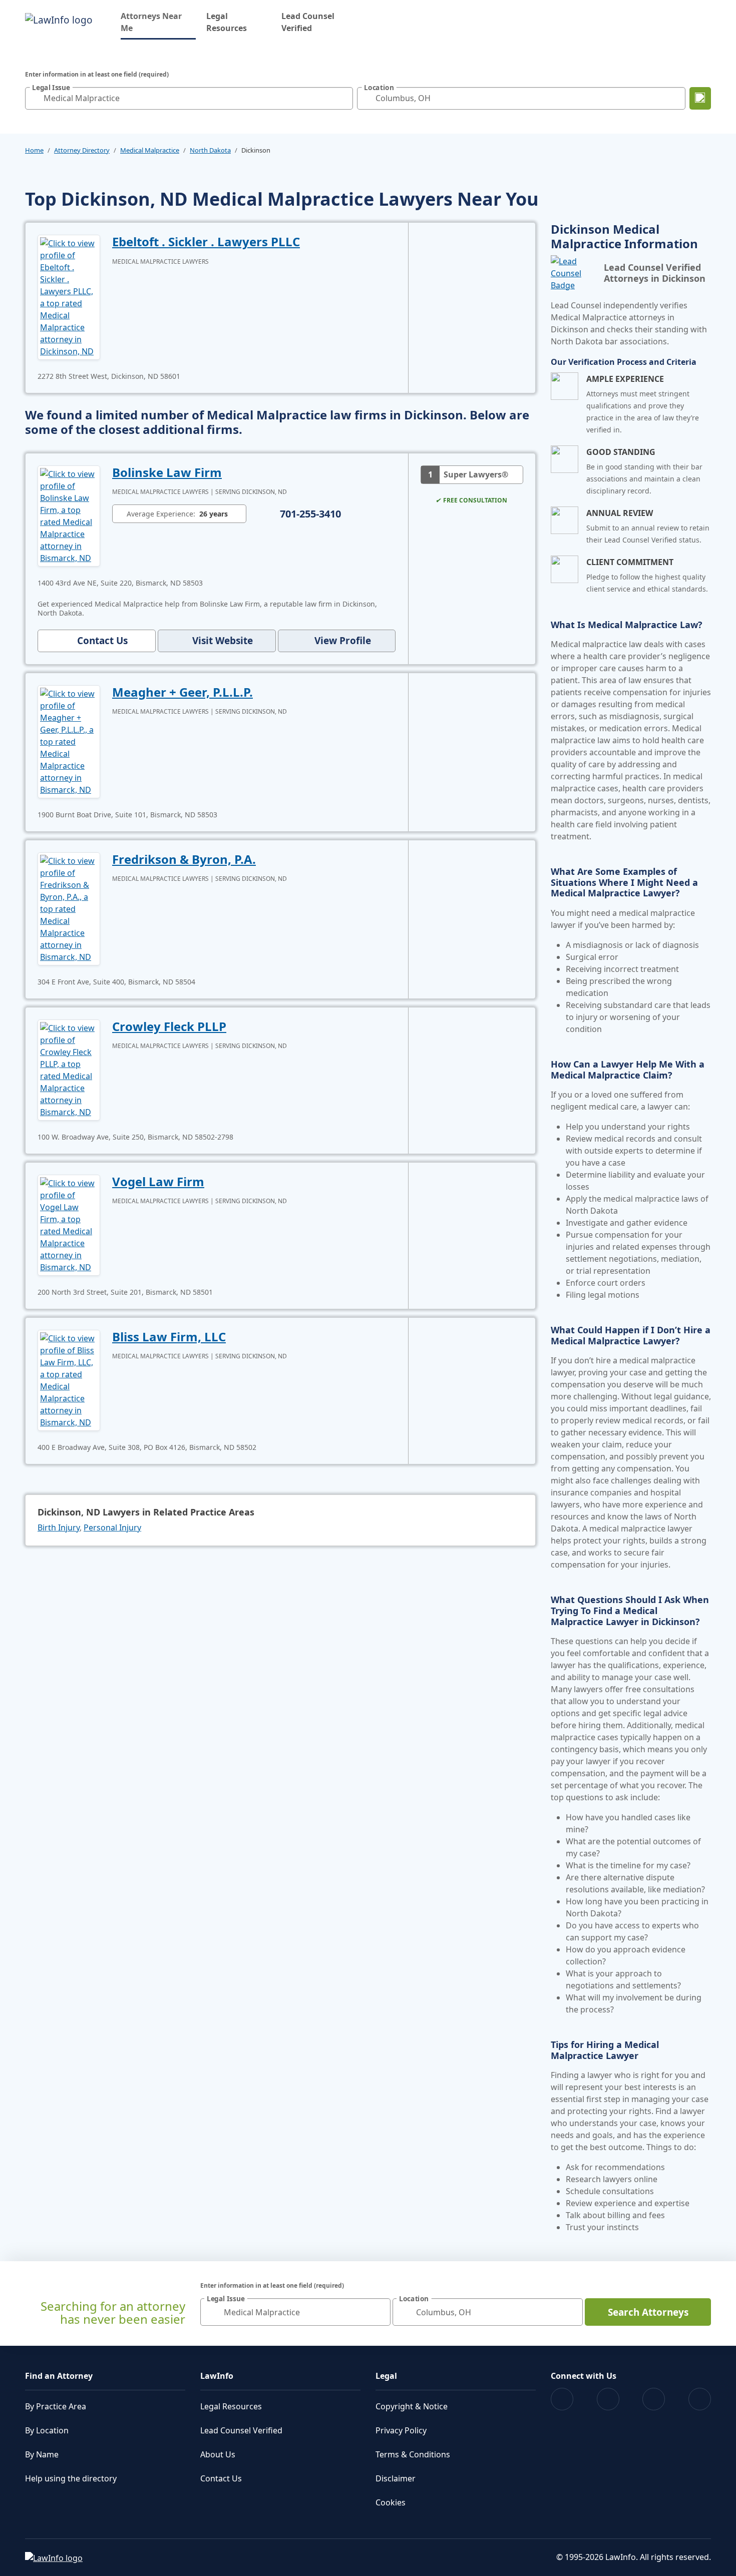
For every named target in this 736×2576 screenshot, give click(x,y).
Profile (343, 641)
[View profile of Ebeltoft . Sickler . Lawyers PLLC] (69, 296)
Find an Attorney (59, 2376)
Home (34, 150)
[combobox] (189, 98)
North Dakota (210, 150)
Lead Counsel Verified (308, 22)
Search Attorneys (648, 2312)
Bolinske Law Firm (167, 472)
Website (223, 641)
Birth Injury (59, 1527)
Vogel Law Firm (158, 1181)
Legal (386, 2376)
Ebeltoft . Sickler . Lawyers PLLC (206, 241)
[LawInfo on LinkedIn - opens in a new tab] (700, 2399)
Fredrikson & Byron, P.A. (184, 859)
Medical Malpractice (150, 150)
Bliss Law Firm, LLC (169, 1337)
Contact (102, 641)
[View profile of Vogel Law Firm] (69, 1224)
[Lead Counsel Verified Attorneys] (573, 273)
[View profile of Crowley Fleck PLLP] (69, 1069)
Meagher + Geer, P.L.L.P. (182, 692)
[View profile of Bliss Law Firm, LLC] (69, 1379)
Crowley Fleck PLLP (169, 1026)
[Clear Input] (343, 98)
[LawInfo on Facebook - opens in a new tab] (562, 2399)
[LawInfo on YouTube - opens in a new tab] (654, 2399)
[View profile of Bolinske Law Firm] (69, 515)
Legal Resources (227, 22)
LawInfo (217, 2376)
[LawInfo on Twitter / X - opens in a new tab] (608, 2399)
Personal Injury (112, 1527)
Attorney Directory (82, 150)
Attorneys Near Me (158, 22)
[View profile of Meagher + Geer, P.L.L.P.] (69, 741)
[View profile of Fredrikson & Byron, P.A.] (69, 908)
